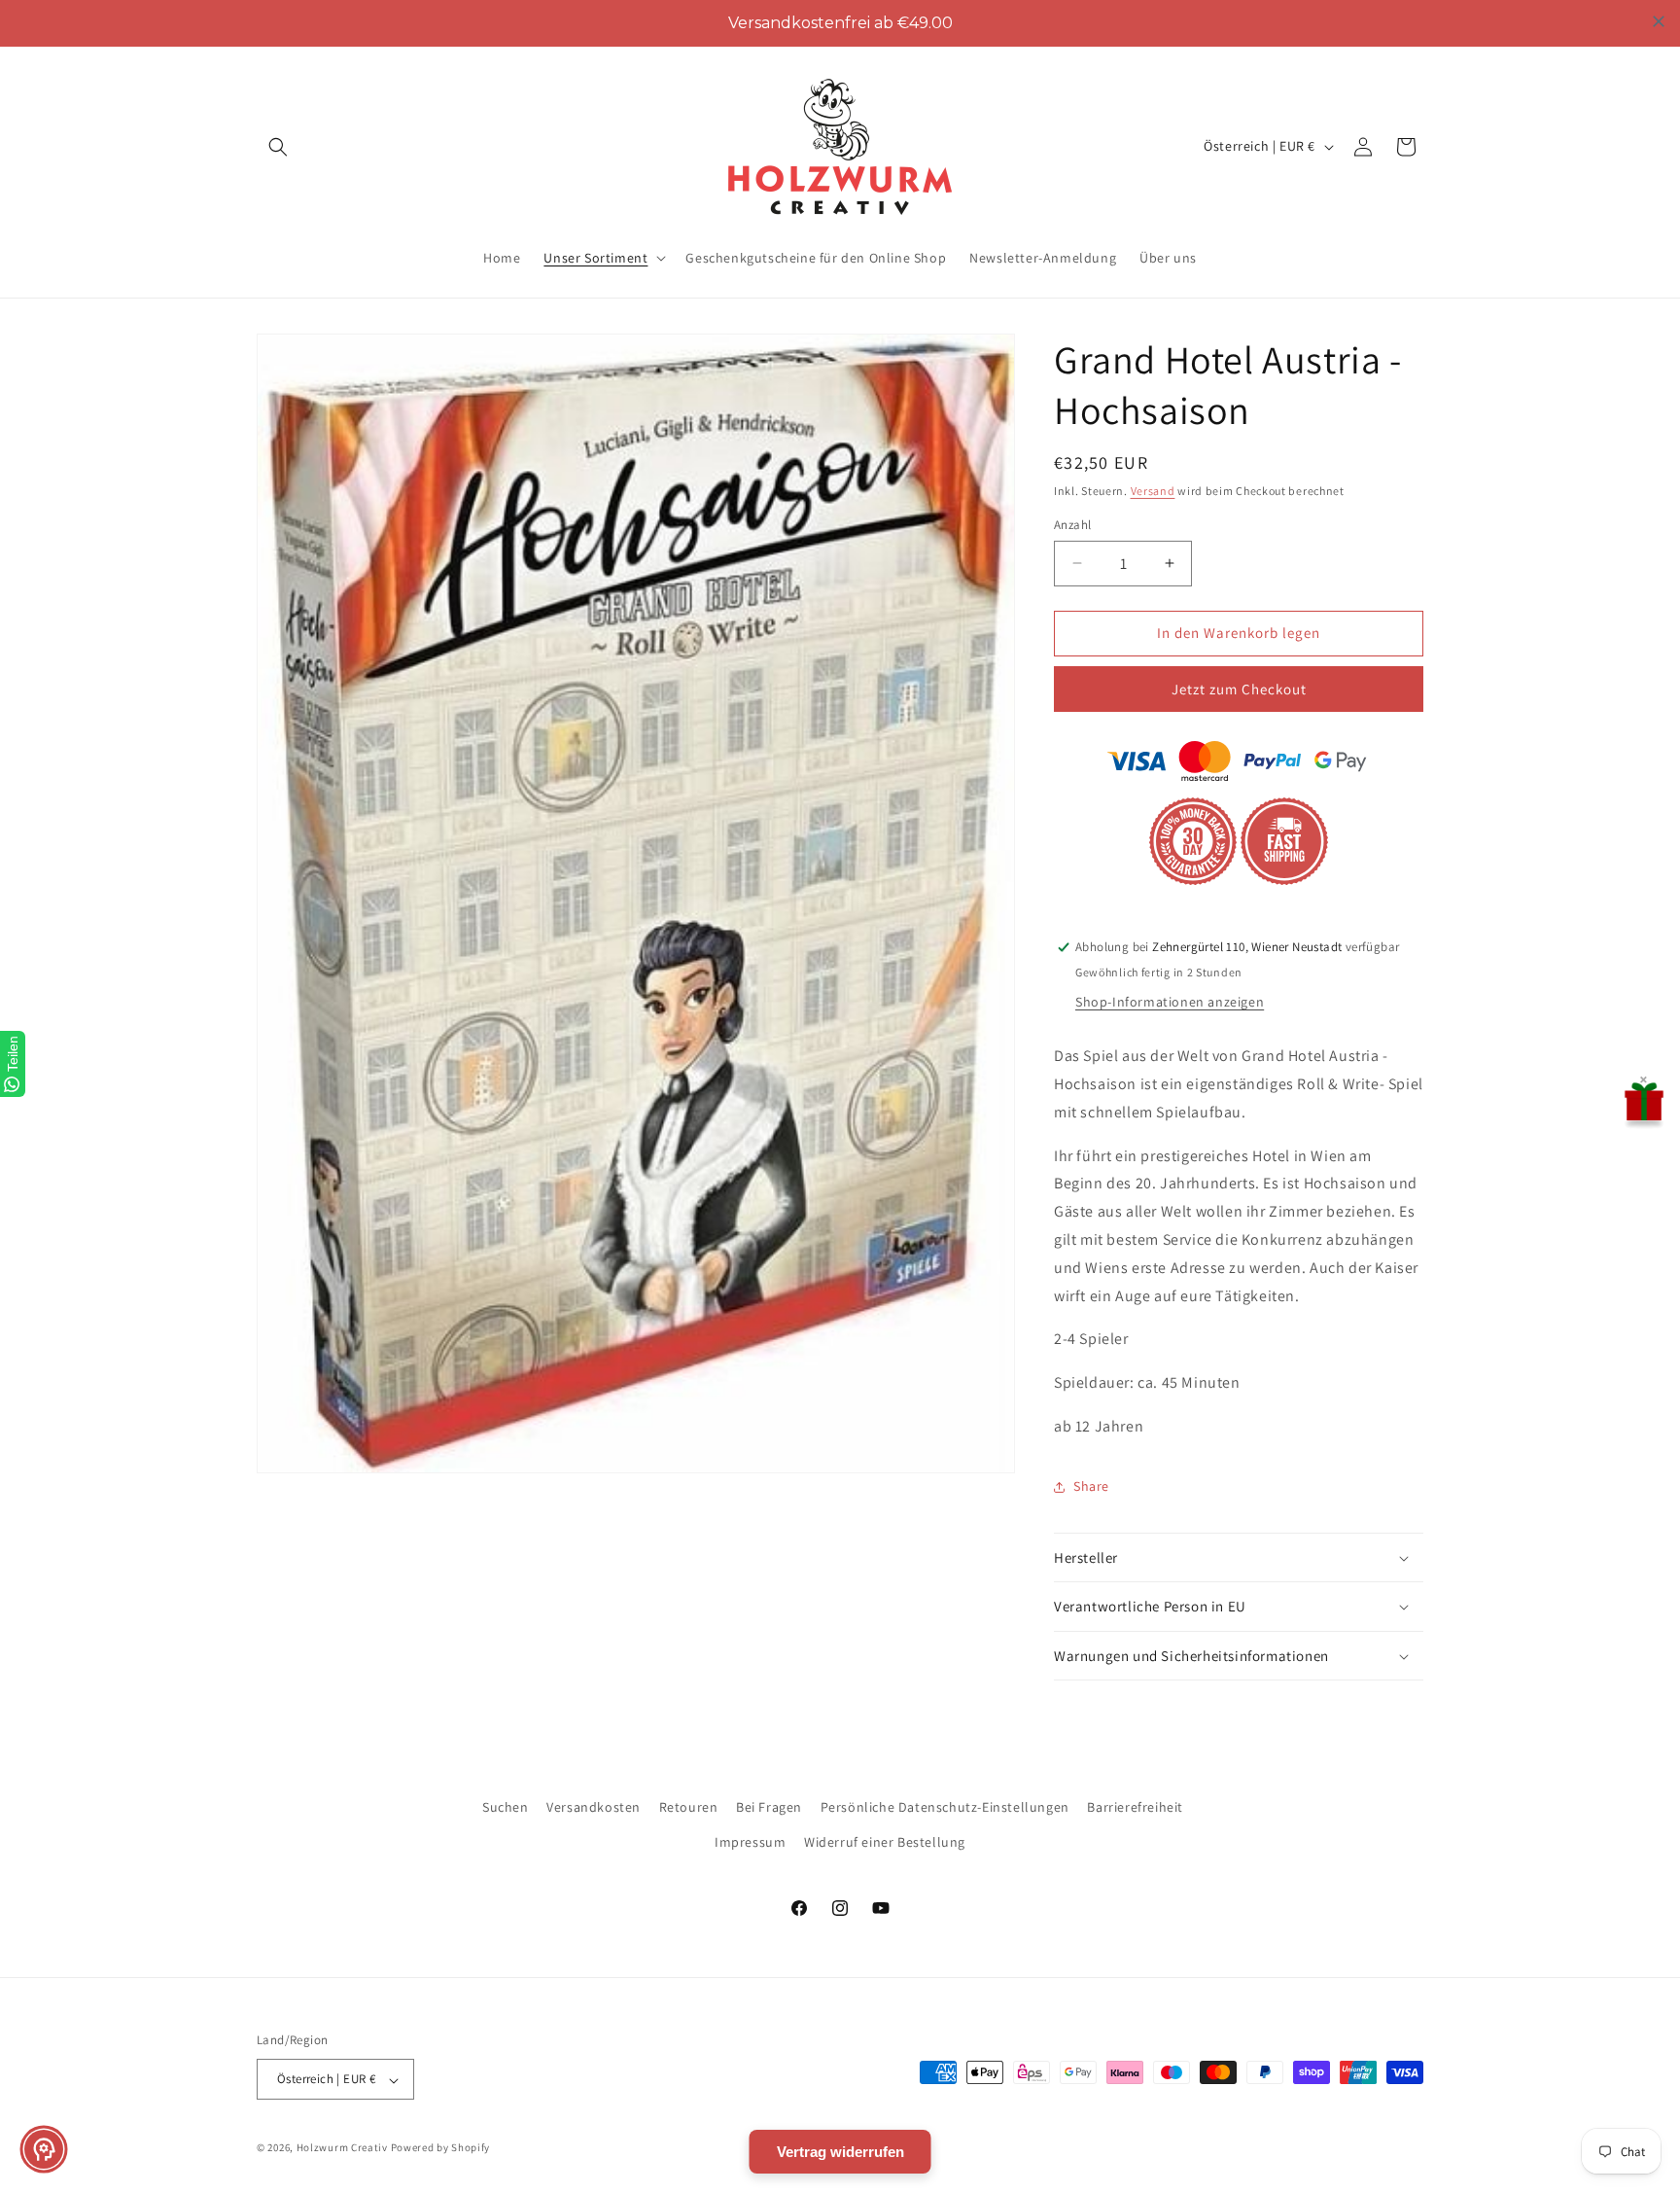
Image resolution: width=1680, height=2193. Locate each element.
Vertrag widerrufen (840, 2152)
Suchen (506, 1807)
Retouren (689, 1807)
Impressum (750, 1841)
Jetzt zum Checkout (1239, 689)
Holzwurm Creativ (342, 2148)
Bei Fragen (769, 1807)
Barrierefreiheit (1135, 1807)
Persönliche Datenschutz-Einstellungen (945, 1807)
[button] (278, 147)
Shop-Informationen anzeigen (1170, 1002)
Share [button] (1091, 1486)
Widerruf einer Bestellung (885, 1841)
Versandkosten (594, 1807)
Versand (1153, 491)
